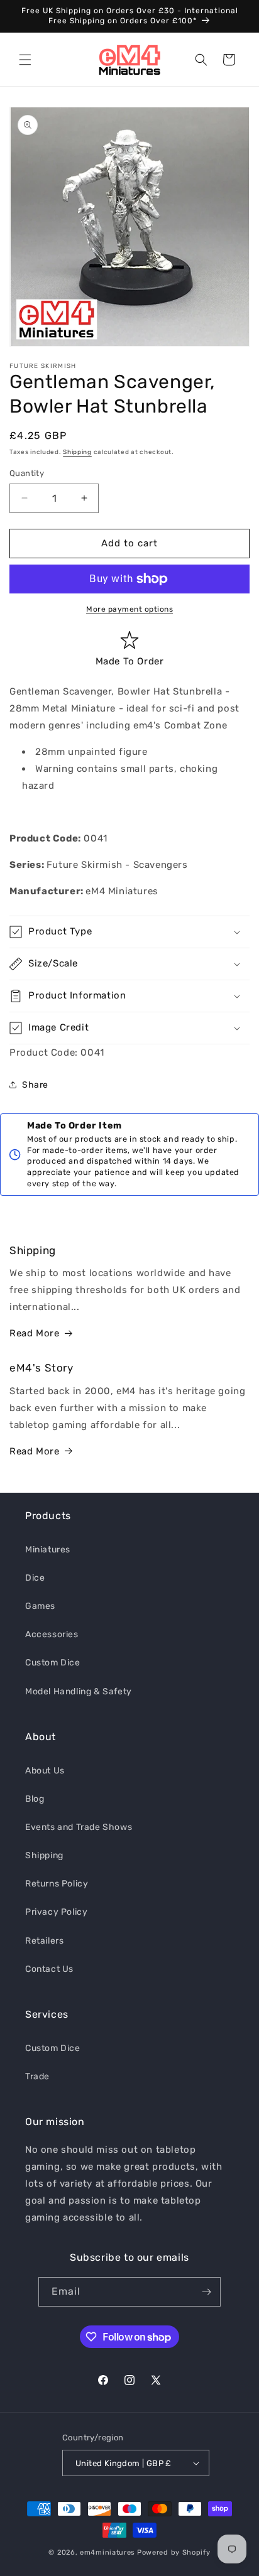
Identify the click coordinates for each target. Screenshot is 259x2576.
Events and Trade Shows (79, 1827)
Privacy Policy (56, 1912)
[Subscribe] (206, 2292)
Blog (35, 1799)
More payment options (129, 609)
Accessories (52, 1634)
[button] (25, 60)
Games (40, 1606)
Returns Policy (57, 1884)
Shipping (77, 452)
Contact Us (49, 1969)
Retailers (44, 1941)
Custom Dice (53, 1663)
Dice (35, 1578)
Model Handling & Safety (79, 1691)
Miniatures (48, 1550)
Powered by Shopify (174, 2552)
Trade (37, 2076)
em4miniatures (107, 2552)
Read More (34, 1333)
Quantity (27, 473)
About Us (45, 1771)
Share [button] (35, 1085)
